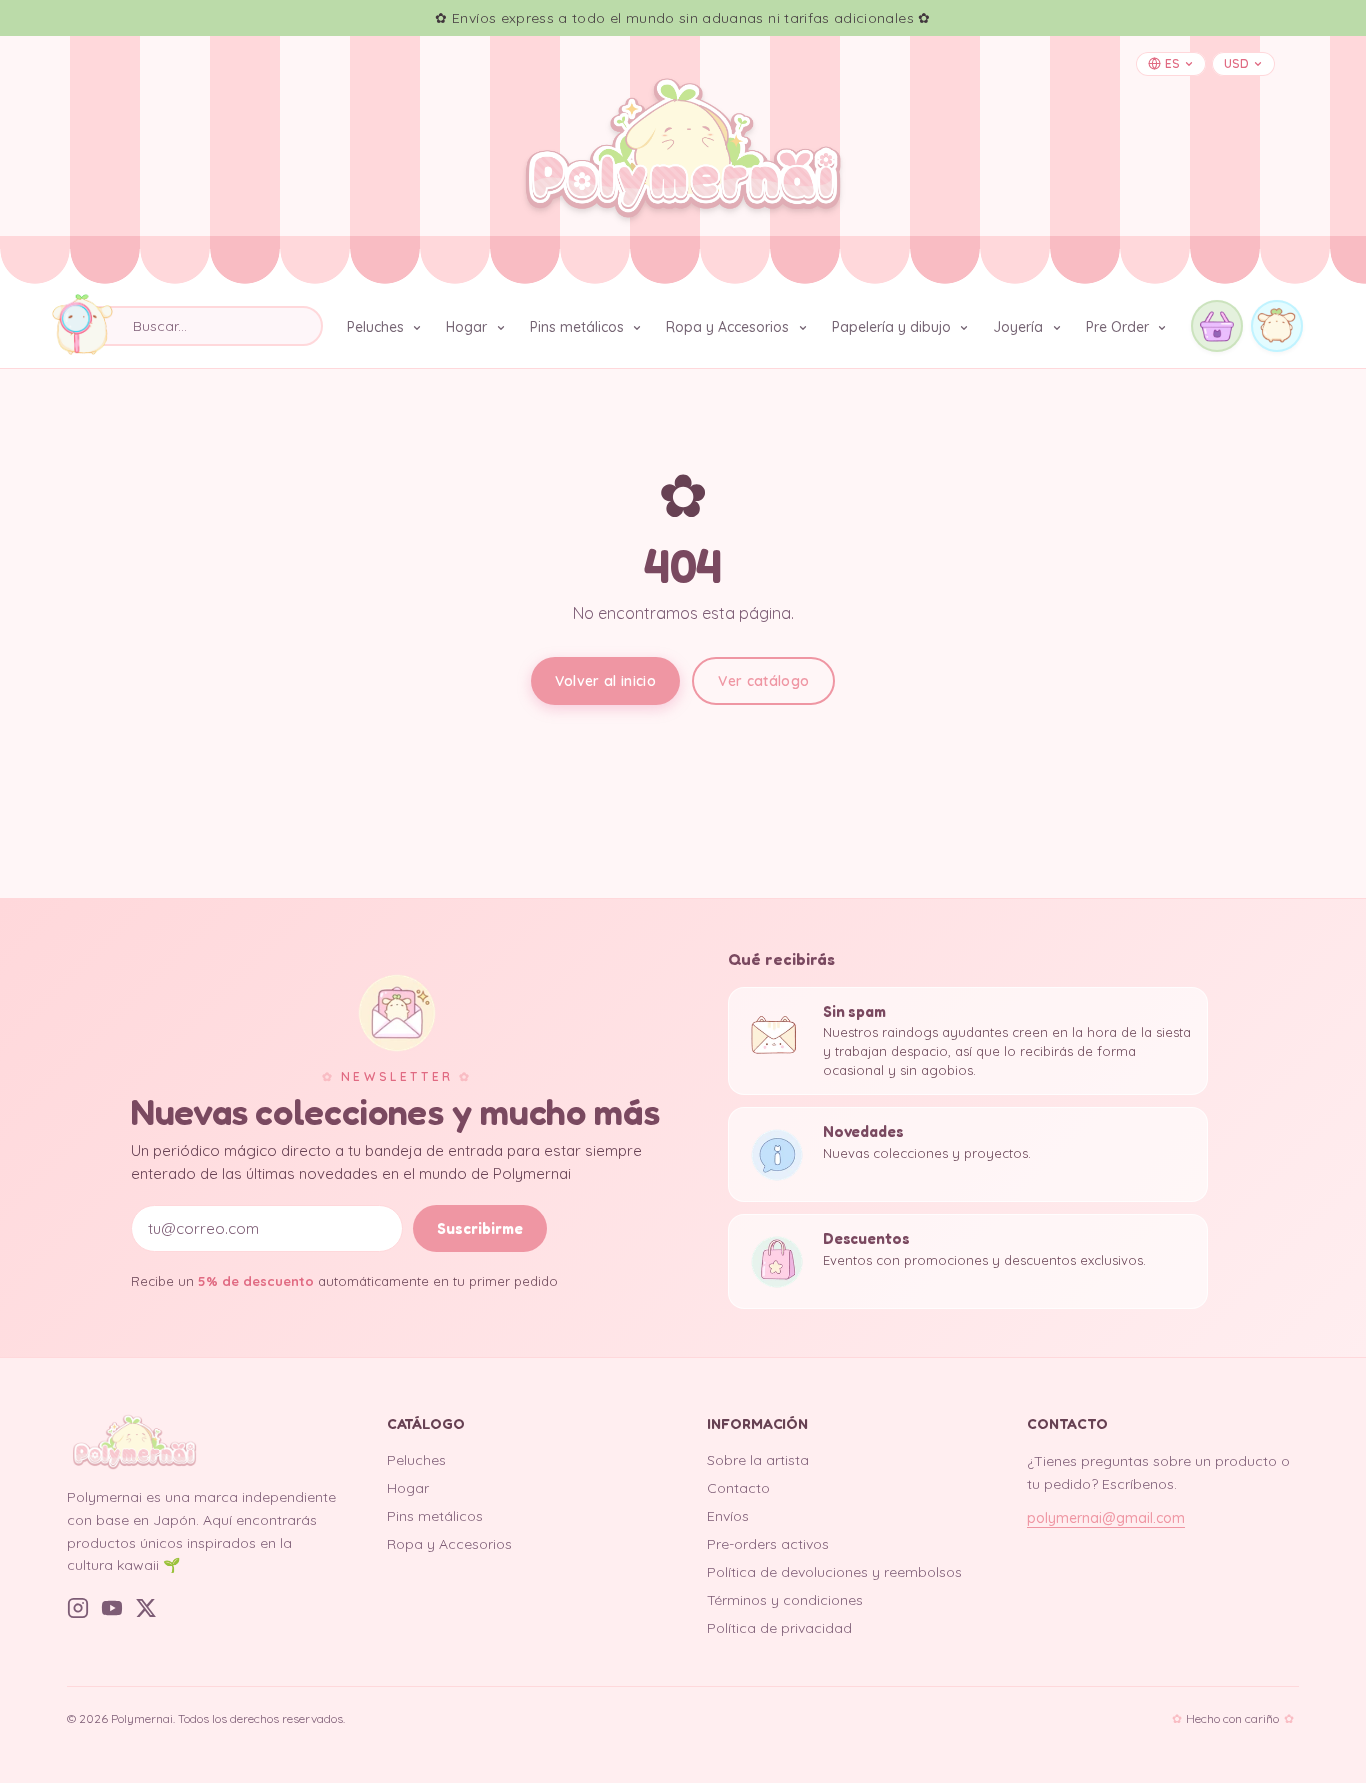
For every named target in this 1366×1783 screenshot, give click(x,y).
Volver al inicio (606, 681)
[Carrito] (1217, 326)
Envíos (728, 1516)
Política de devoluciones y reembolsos (834, 1572)
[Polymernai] (203, 1442)
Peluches (377, 327)
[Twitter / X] (146, 1608)
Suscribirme (480, 1228)
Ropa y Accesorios (729, 327)
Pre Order (1119, 327)
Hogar (468, 327)
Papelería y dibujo (893, 327)
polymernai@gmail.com (1106, 1518)
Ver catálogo (763, 681)
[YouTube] (112, 1608)
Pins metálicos (579, 327)
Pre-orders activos (768, 1544)
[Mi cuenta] (1277, 326)
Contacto (738, 1488)
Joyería (1020, 327)
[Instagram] (78, 1608)
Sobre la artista (758, 1460)
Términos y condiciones (785, 1600)
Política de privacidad (779, 1628)
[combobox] (195, 326)
